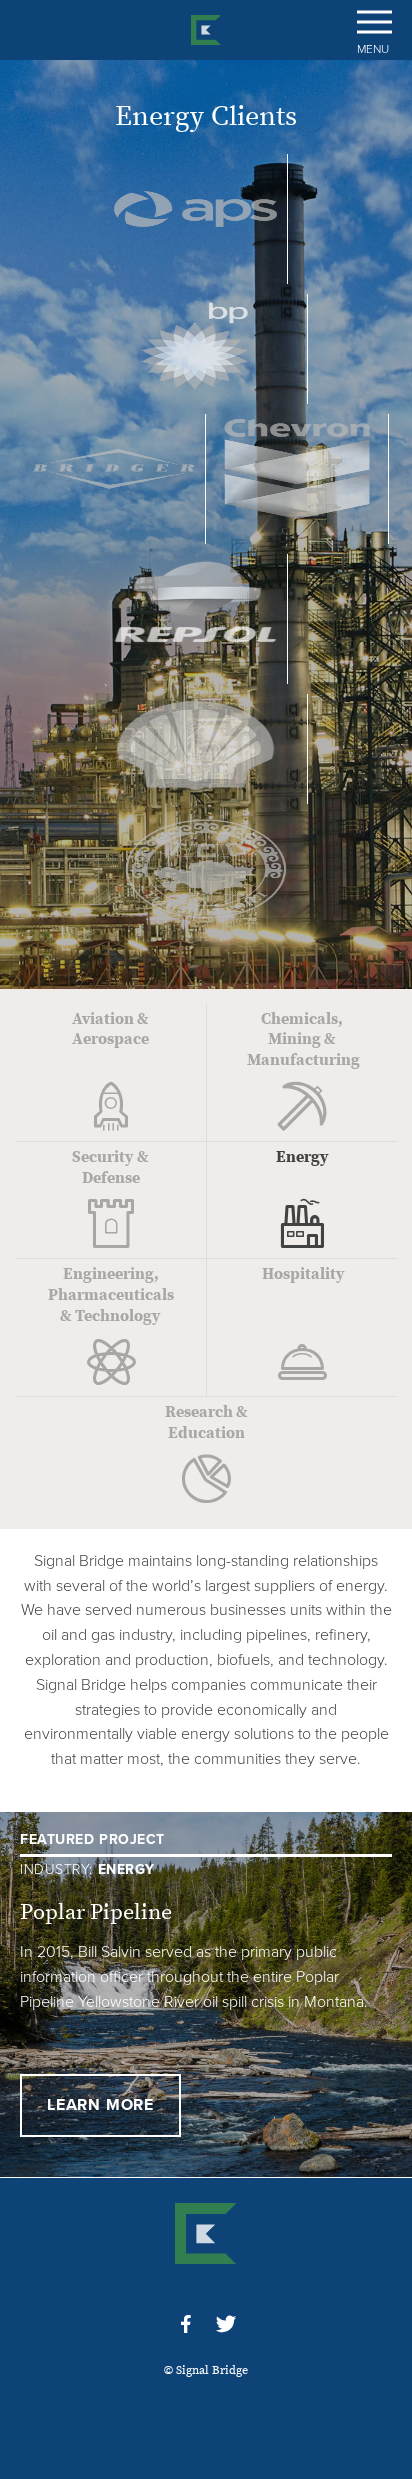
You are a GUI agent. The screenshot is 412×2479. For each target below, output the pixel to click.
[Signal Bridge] (206, 30)
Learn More (100, 2105)
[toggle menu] (374, 22)
